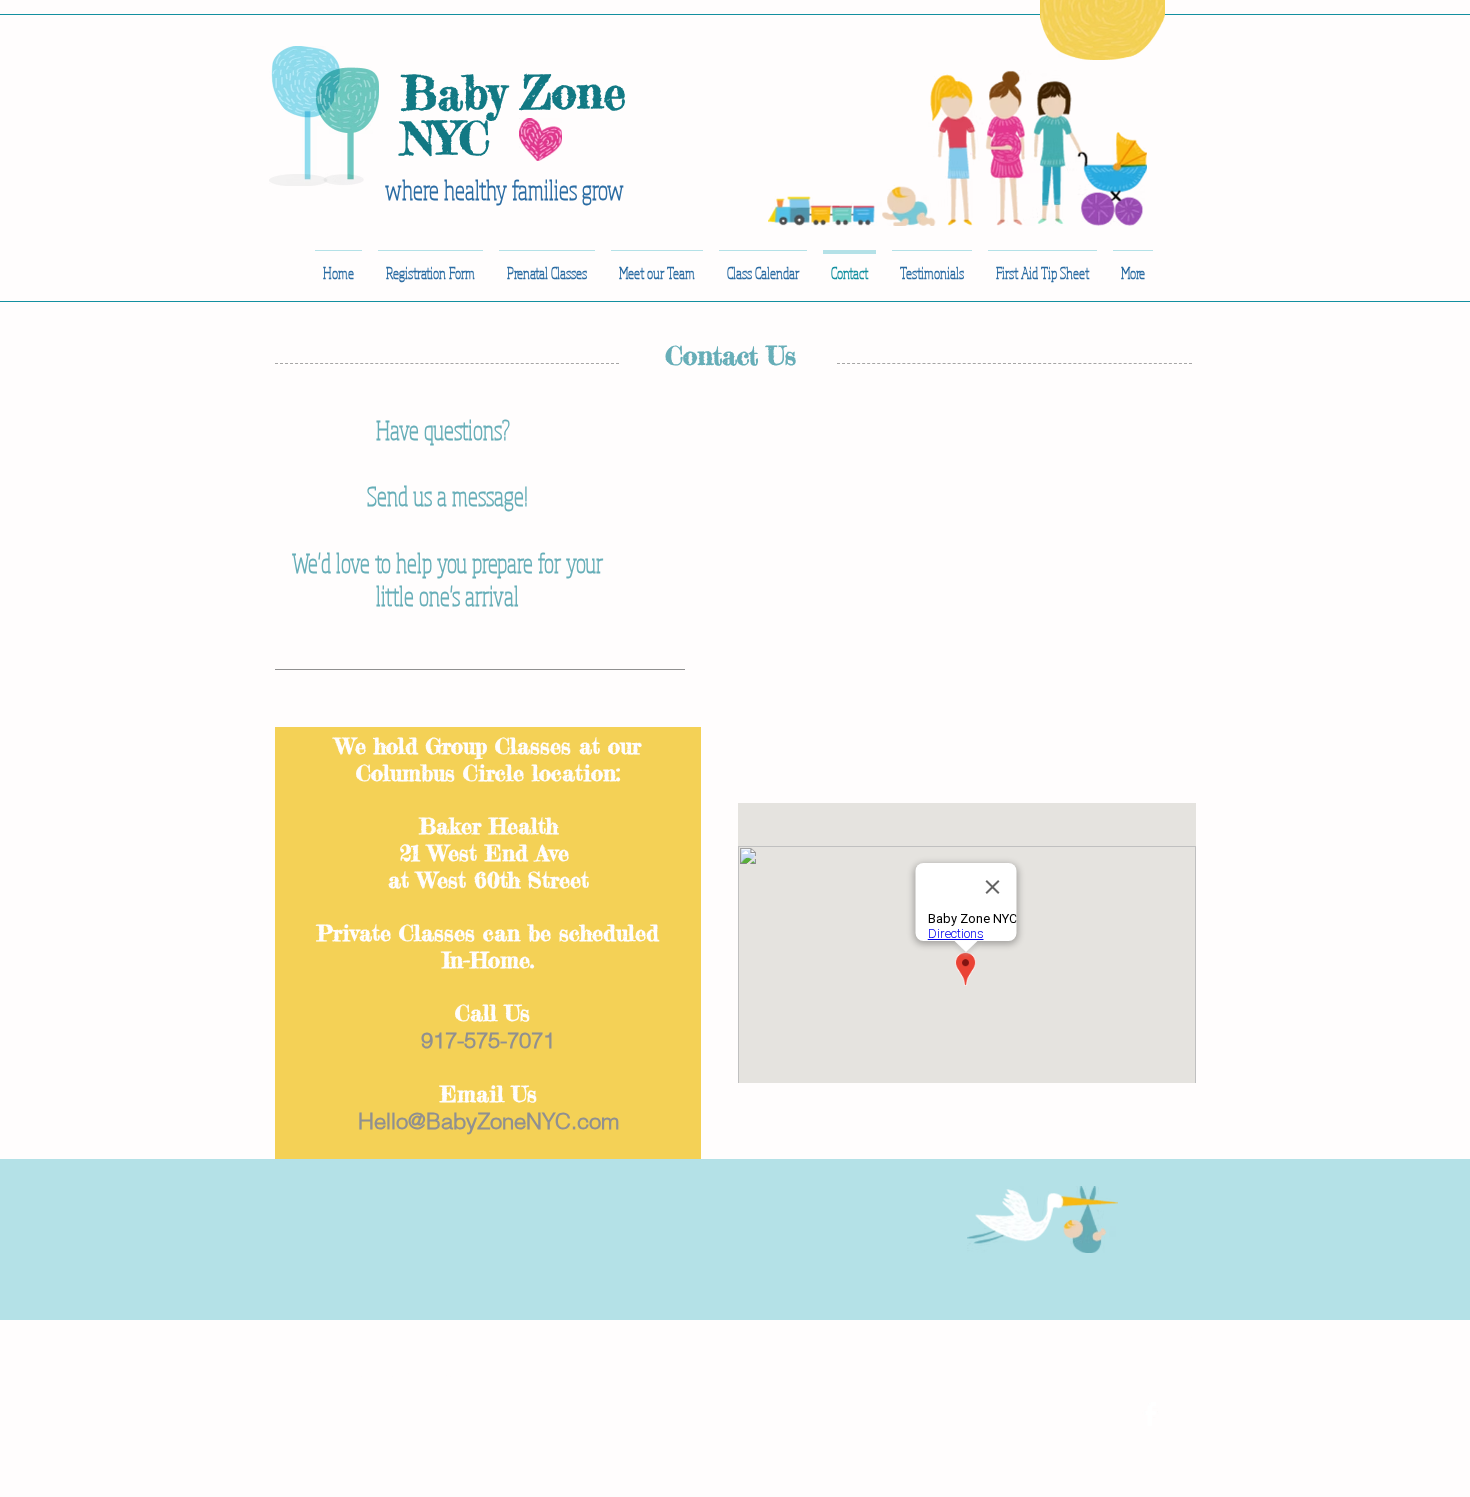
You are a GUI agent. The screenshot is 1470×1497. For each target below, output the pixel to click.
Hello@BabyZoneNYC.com (488, 1121)
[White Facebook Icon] (1150, 1414)
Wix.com (581, 1373)
